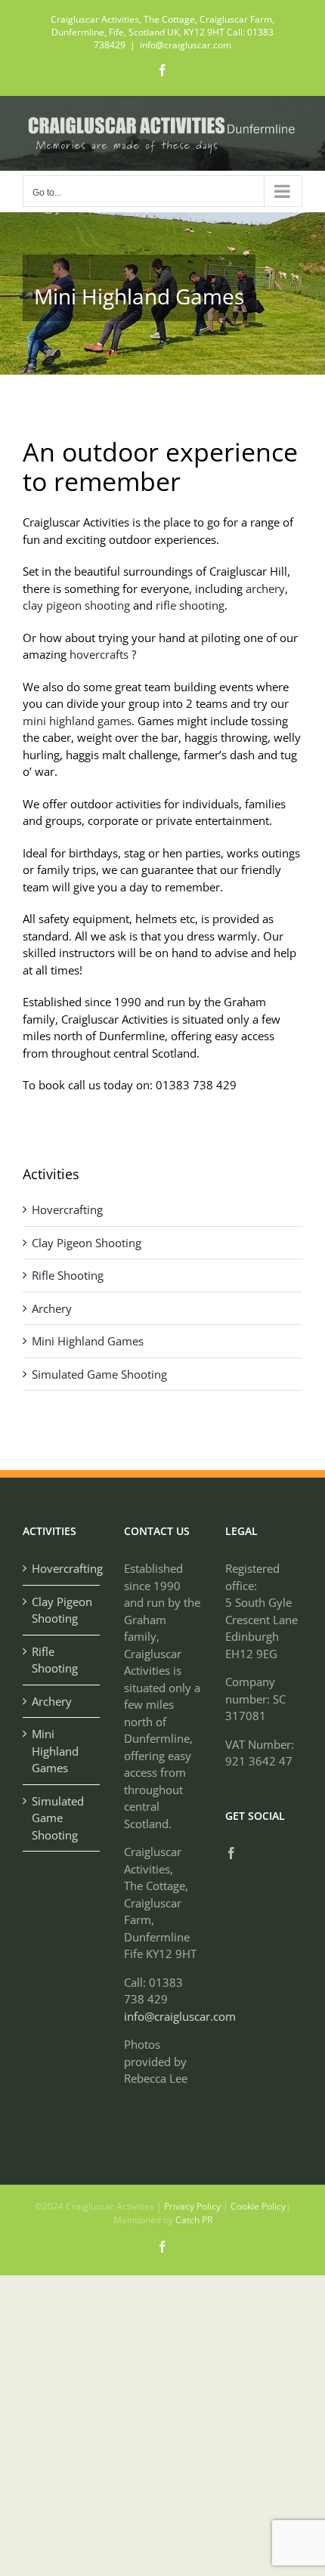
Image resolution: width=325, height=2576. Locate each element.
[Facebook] (231, 1853)
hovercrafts (97, 654)
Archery (52, 1308)
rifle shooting (190, 605)
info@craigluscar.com (186, 45)
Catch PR (194, 2220)
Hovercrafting (67, 1209)
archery (265, 588)
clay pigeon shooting (76, 605)
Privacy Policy (192, 2206)
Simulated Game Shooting (99, 1374)
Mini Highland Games (88, 1341)
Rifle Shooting (68, 1275)
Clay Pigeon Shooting (87, 1243)
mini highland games (77, 721)
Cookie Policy (258, 2206)
